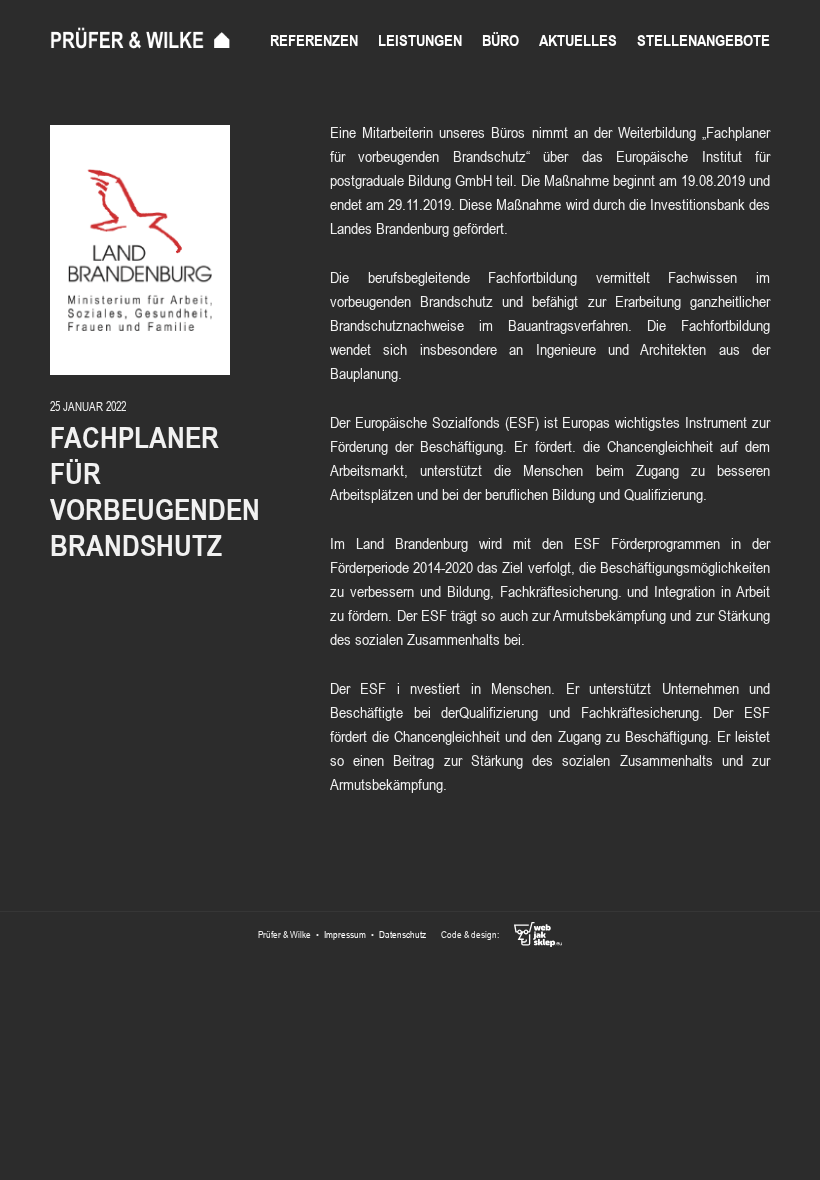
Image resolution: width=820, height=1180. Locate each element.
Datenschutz (402, 934)
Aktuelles (578, 40)
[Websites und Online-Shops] (530, 934)
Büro (500, 40)
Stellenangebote (703, 40)
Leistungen (420, 40)
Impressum (345, 934)
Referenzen (314, 40)
